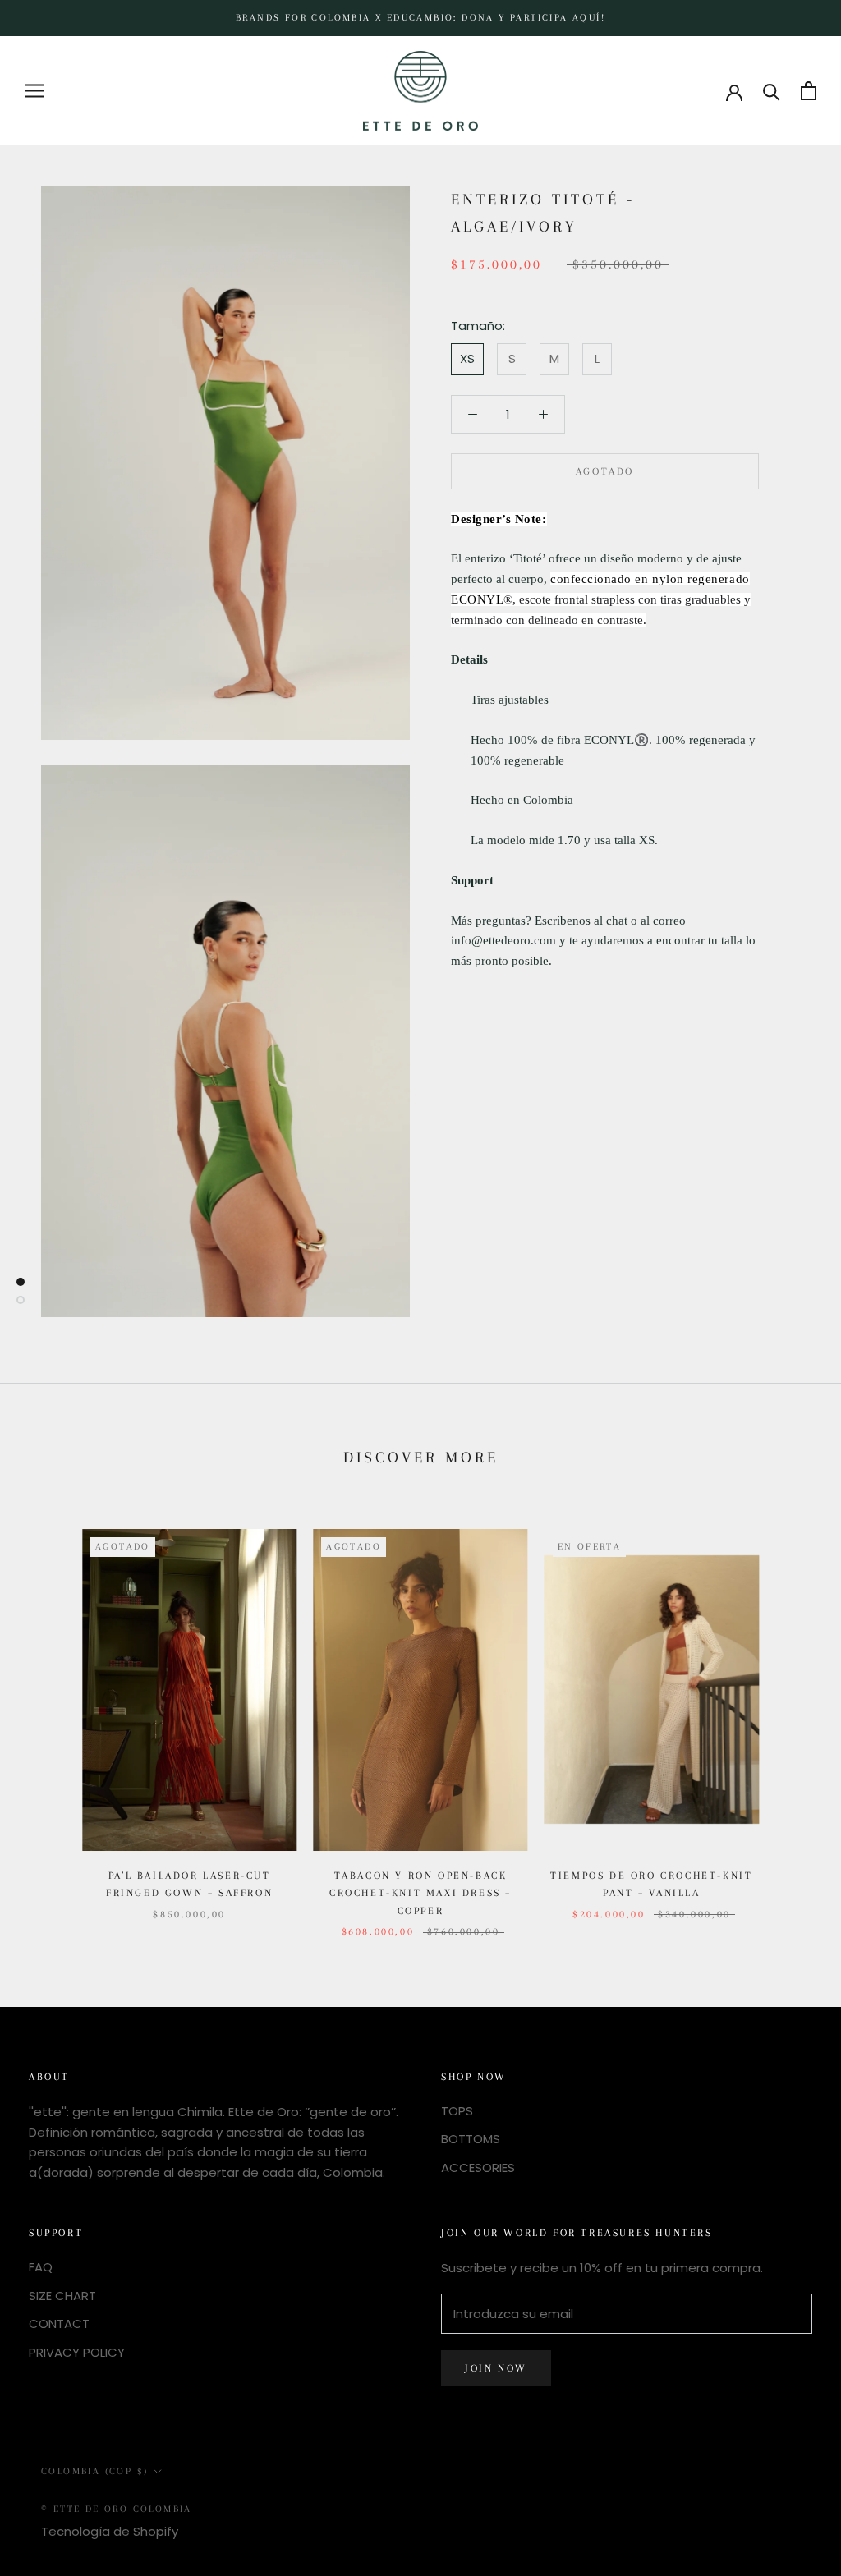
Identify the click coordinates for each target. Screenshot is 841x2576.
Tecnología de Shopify (110, 2531)
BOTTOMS (471, 2139)
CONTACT (59, 2323)
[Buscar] (772, 91)
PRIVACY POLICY (77, 2352)
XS (467, 358)
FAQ (41, 2267)
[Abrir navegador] (34, 91)
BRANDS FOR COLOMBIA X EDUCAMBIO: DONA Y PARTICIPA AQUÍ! (420, 18)
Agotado (605, 471)
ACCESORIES (478, 2167)
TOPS (457, 2111)
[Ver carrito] (809, 91)
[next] (790, 1717)
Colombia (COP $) (94, 2471)
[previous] (51, 1717)
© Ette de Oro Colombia (117, 2509)
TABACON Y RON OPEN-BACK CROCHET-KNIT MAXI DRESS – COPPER (420, 1893)
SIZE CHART (62, 2296)
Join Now (496, 2368)
